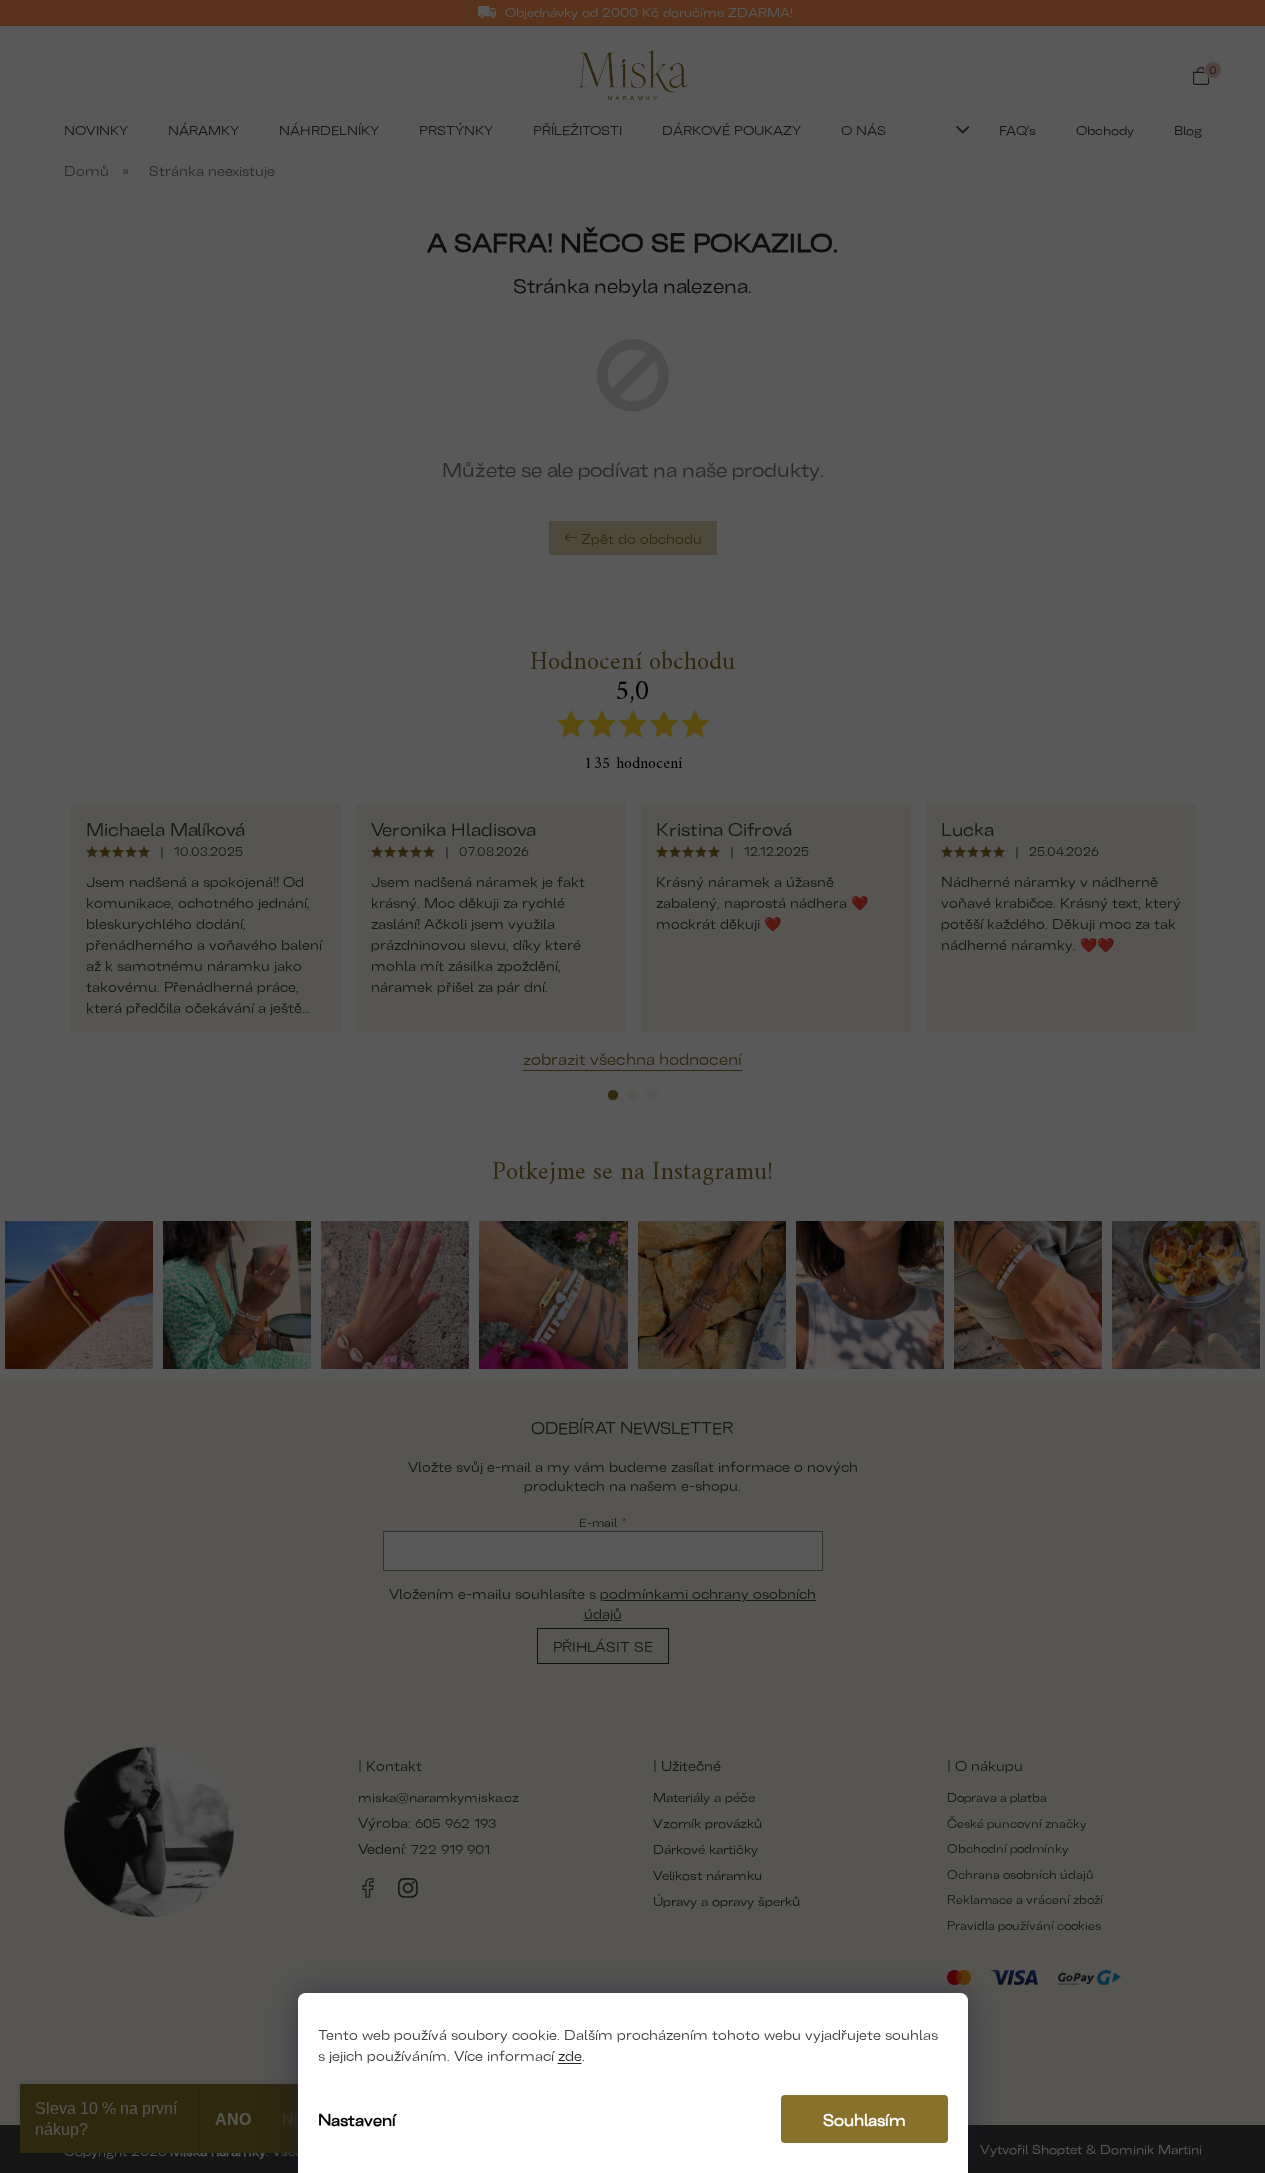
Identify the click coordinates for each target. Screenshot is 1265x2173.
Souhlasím (864, 2119)
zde (570, 2054)
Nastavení (357, 2119)
